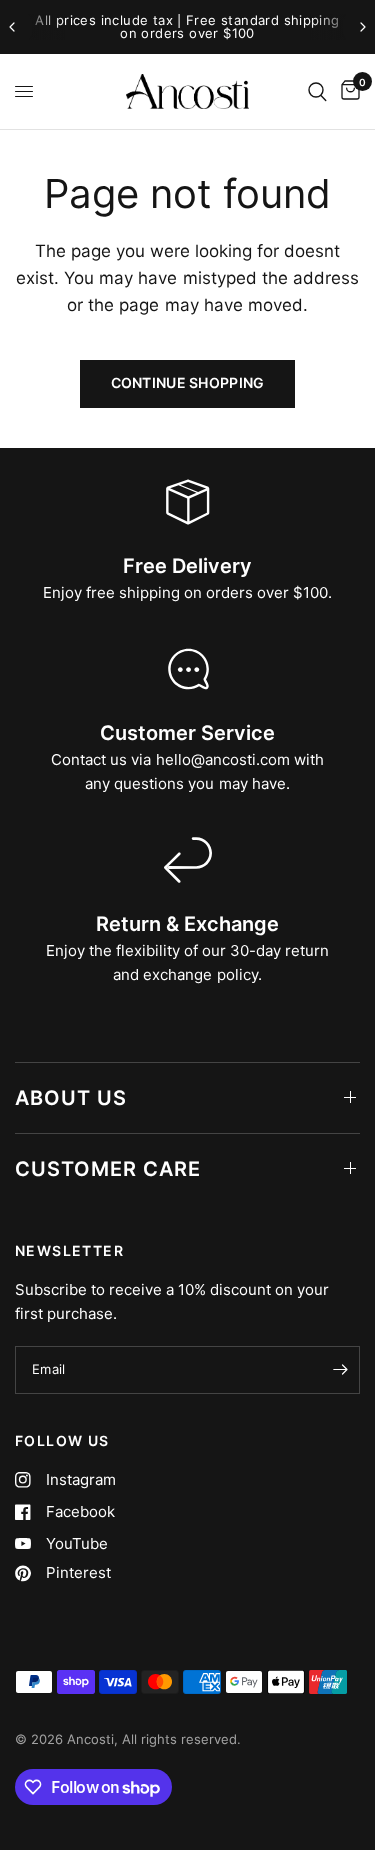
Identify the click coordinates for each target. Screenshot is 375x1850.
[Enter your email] (340, 1370)
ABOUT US (71, 1098)
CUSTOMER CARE (108, 1169)
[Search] (317, 91)
